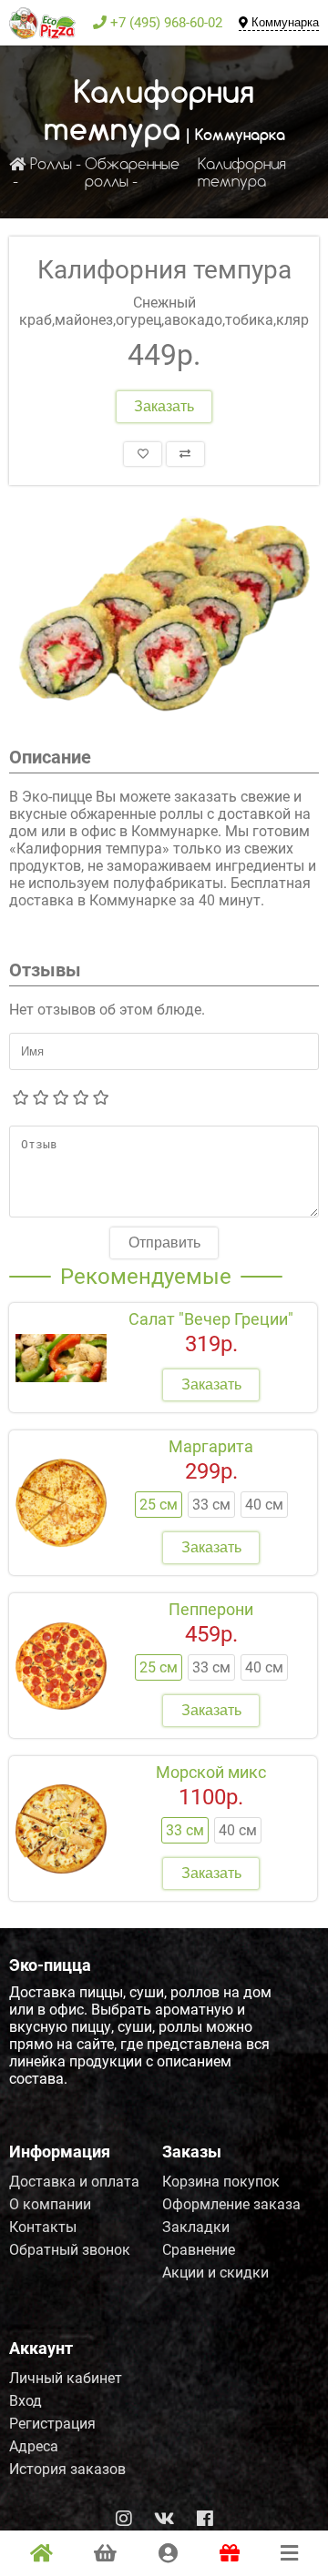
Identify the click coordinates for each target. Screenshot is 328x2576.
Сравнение (199, 2250)
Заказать (164, 406)
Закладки (196, 2227)
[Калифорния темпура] (164, 616)
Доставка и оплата (74, 2182)
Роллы (51, 165)
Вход (26, 2401)
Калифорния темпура (242, 174)
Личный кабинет (66, 2378)
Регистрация (52, 2424)
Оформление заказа (231, 2204)
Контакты (43, 2227)
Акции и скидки (215, 2273)
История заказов (67, 2469)
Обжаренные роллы (132, 174)
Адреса (34, 2446)
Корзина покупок (221, 2182)
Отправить (164, 1243)
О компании (50, 2204)
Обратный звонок (70, 2250)
